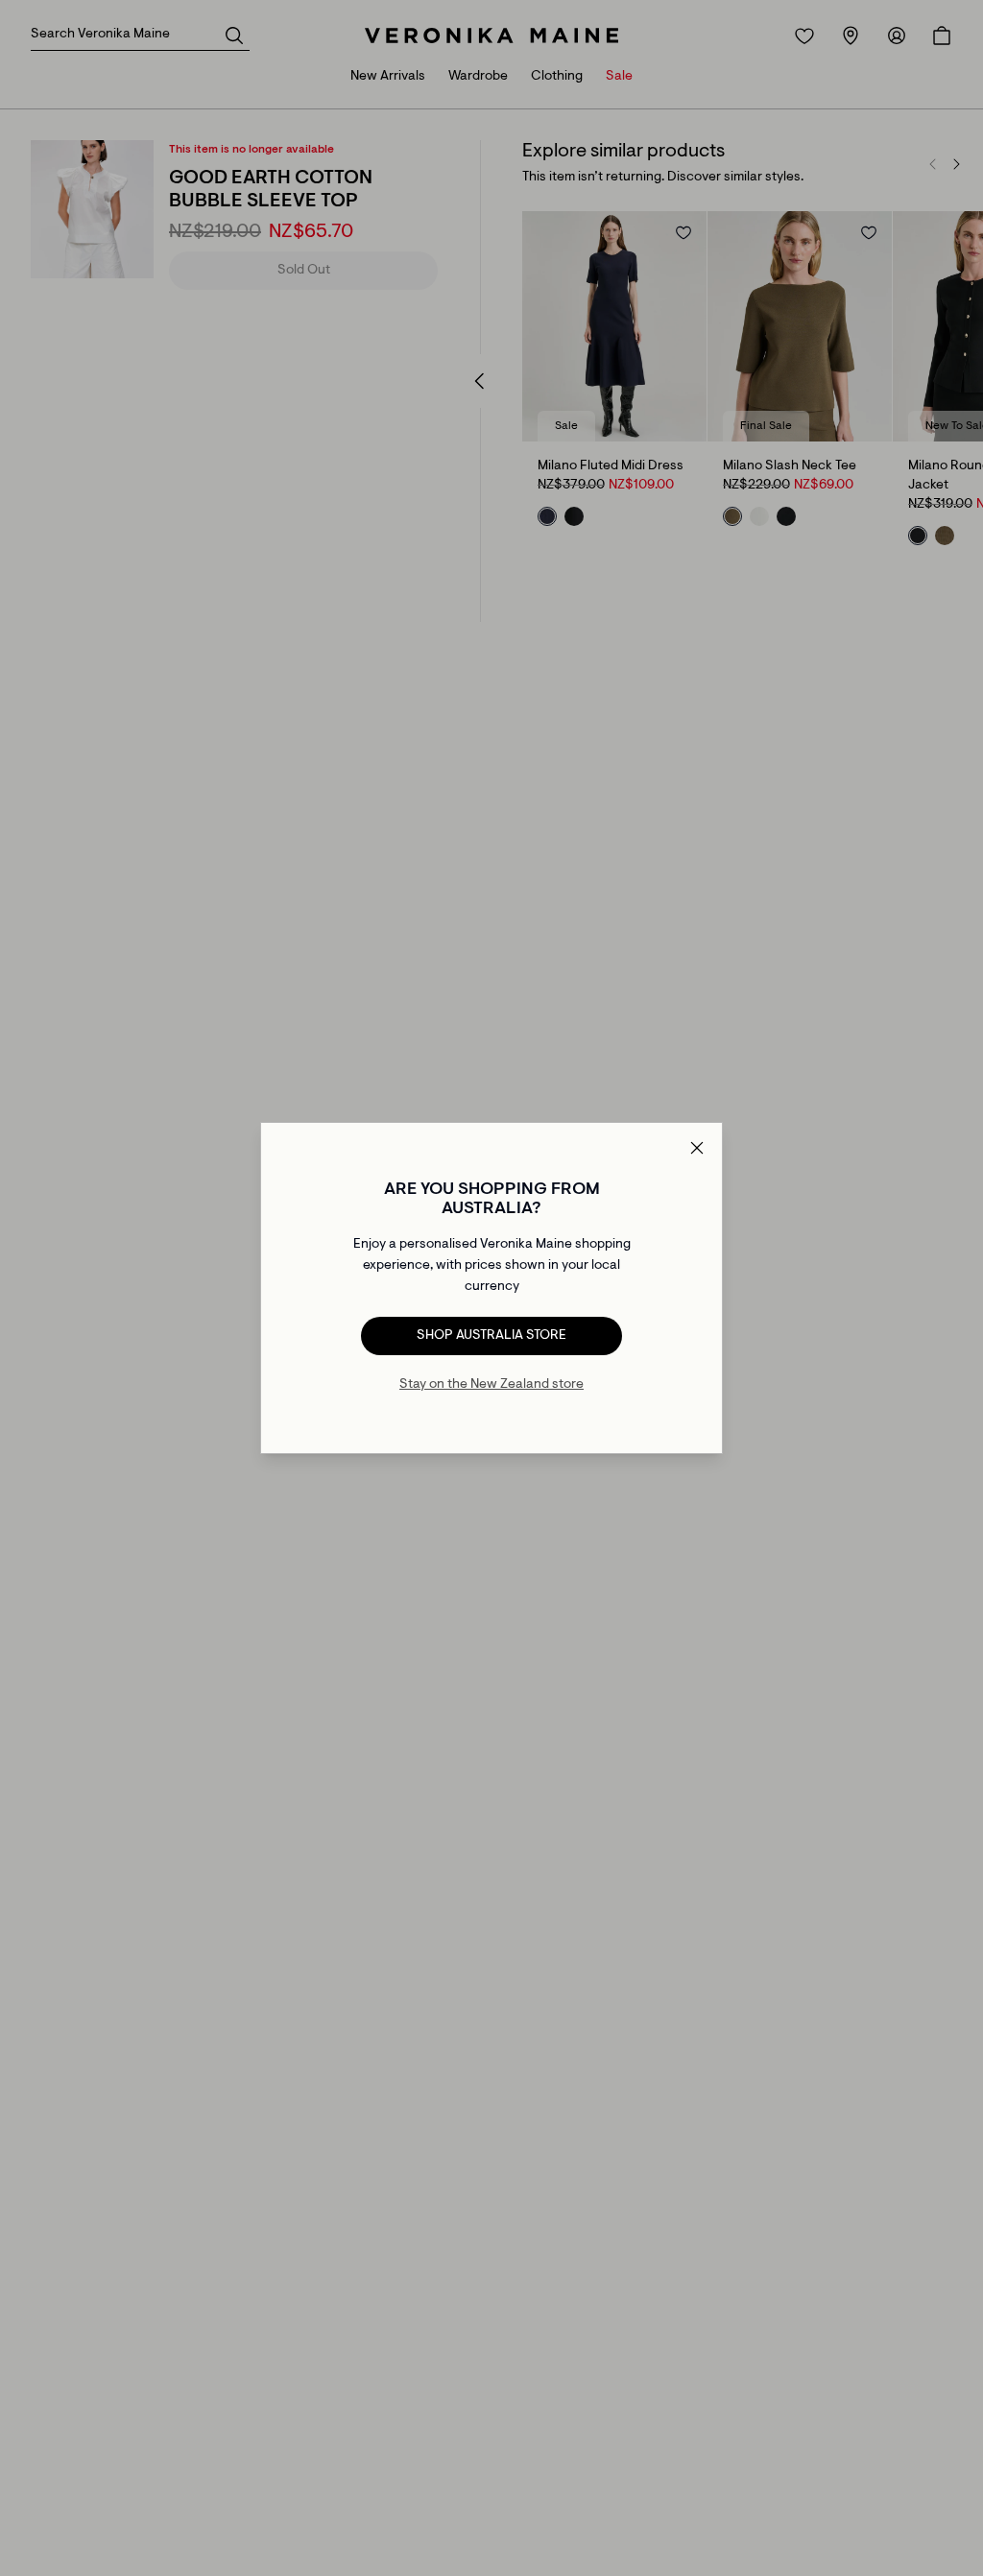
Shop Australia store (491, 1336)
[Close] (697, 1148)
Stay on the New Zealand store (491, 1385)
